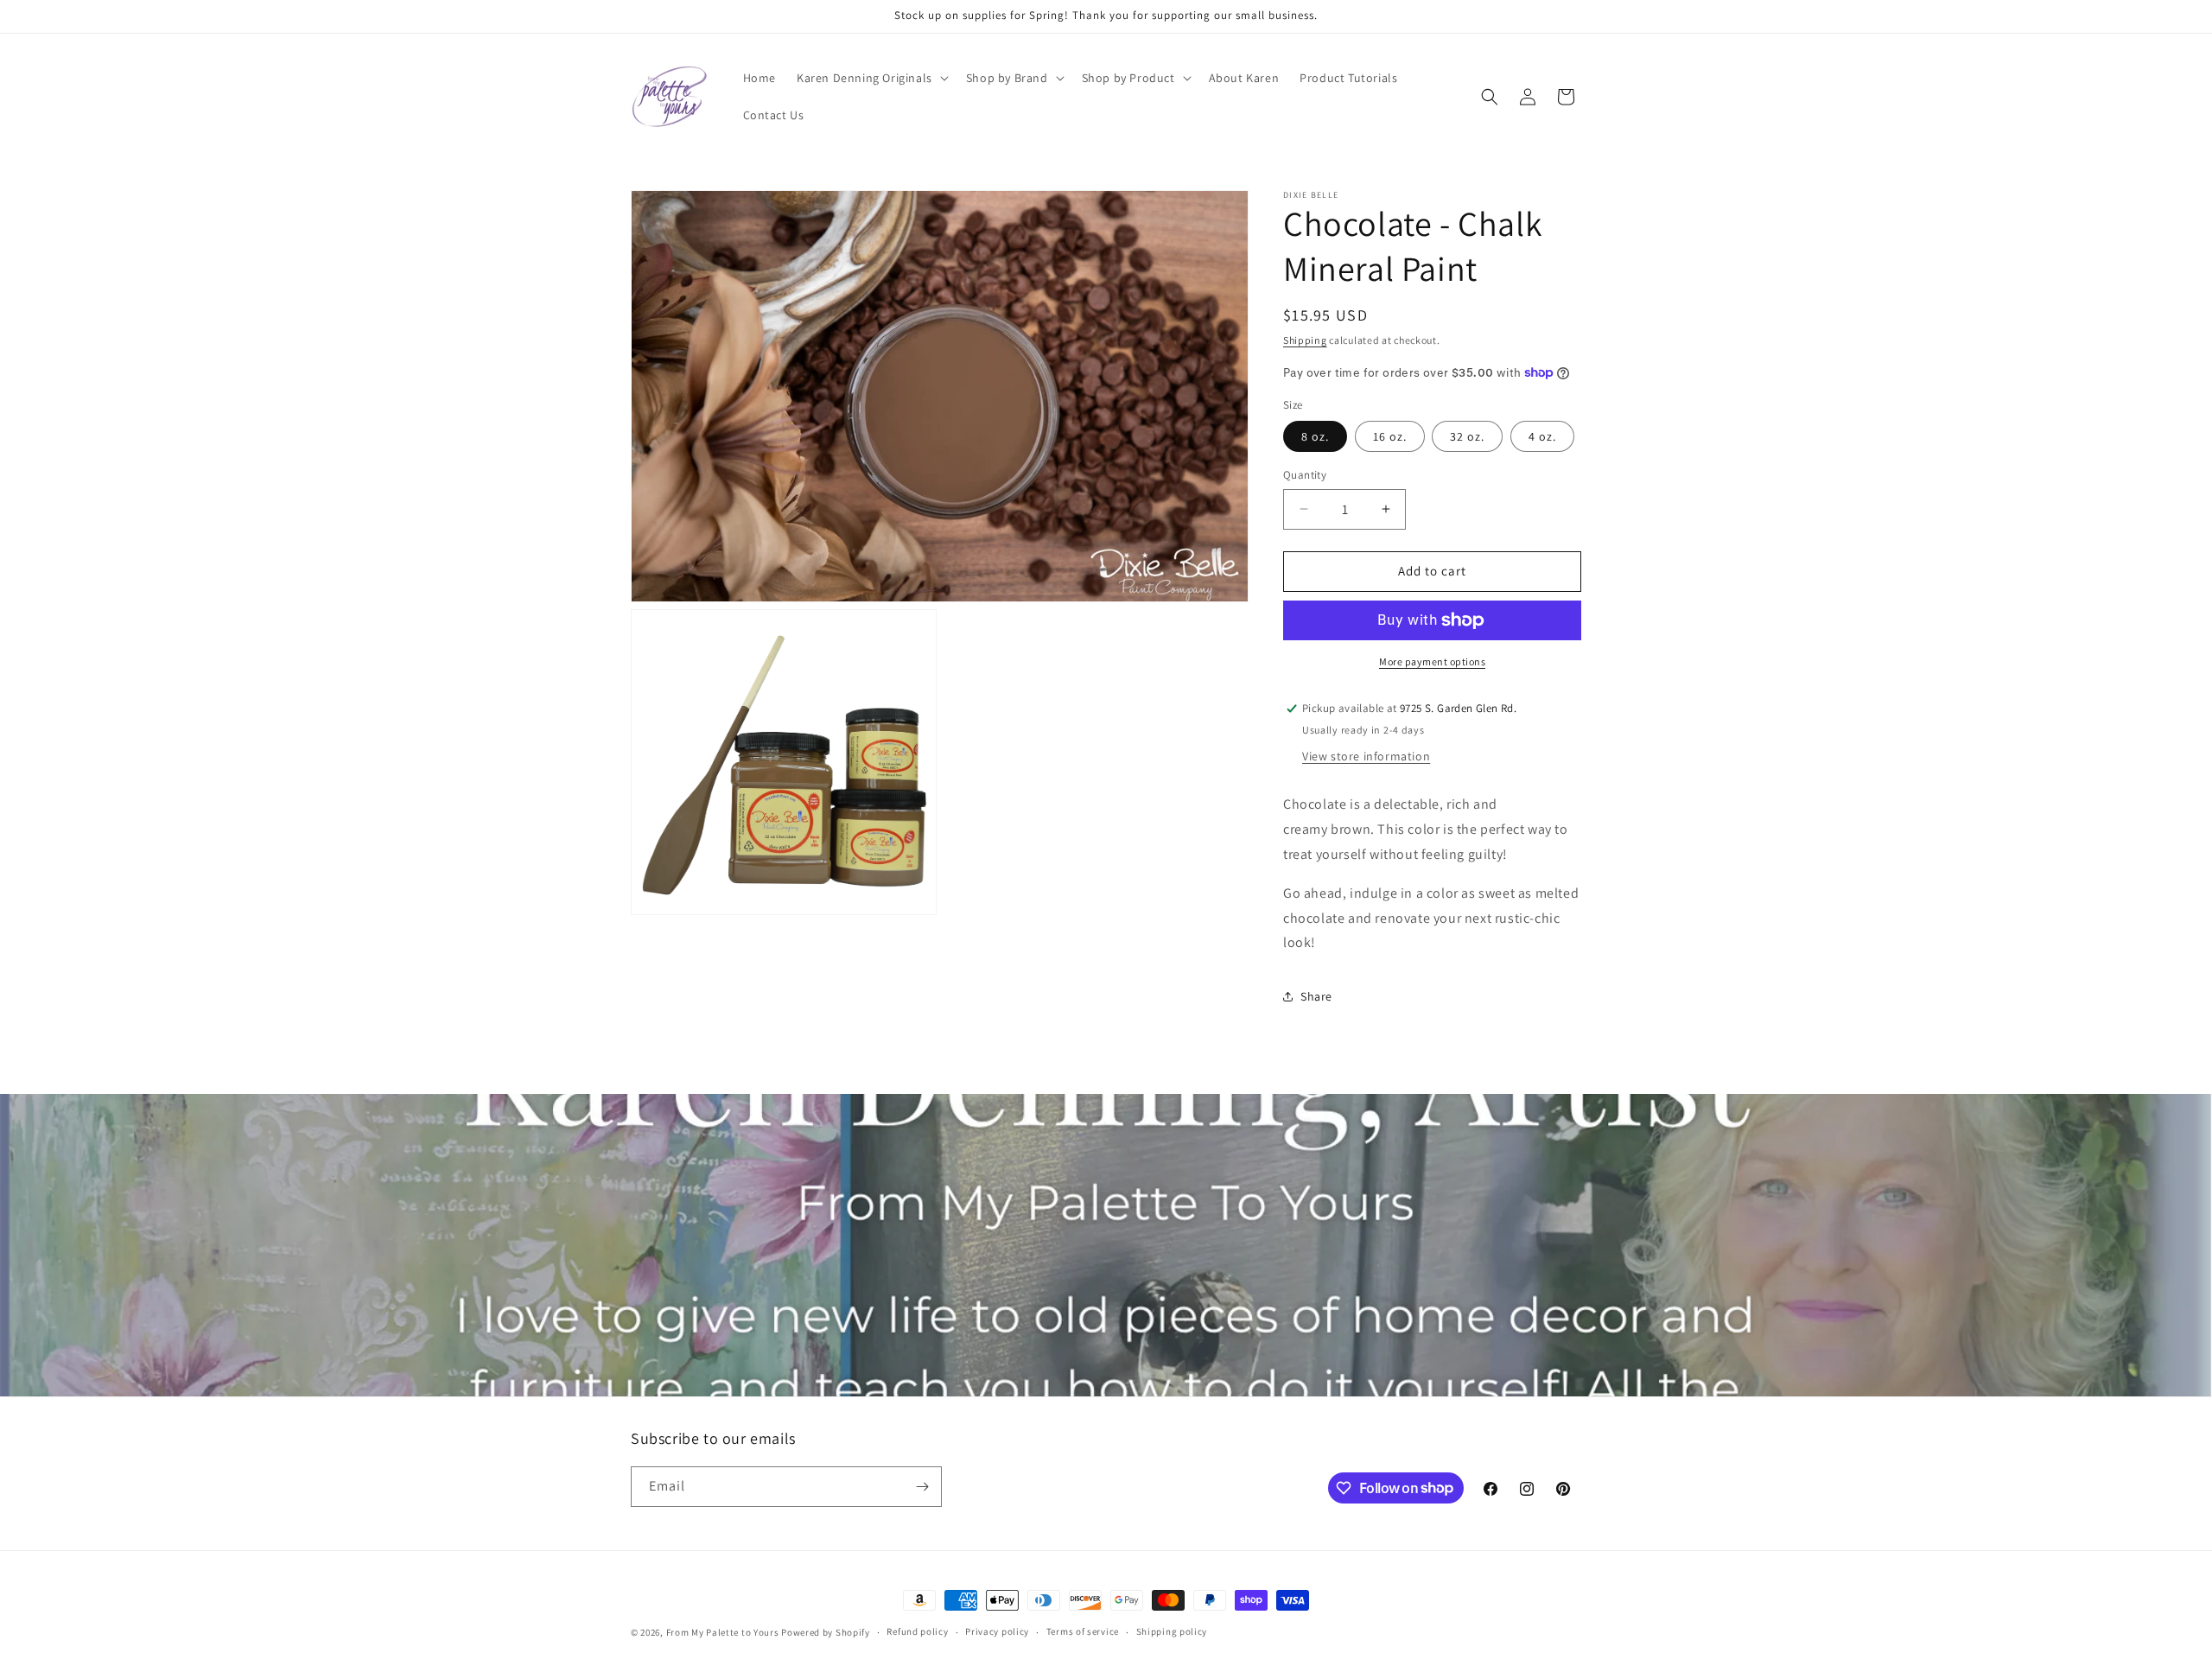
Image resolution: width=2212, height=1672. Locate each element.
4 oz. (1542, 436)
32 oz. (1467, 436)
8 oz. (1315, 436)
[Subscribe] (922, 1487)
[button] (871, 78)
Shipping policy (1172, 1631)
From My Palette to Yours (723, 1632)
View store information (1366, 756)
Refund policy (917, 1631)
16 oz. (1390, 436)
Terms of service (1083, 1631)
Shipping (1305, 340)
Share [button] (1316, 996)
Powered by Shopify (826, 1632)
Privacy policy (997, 1631)
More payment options (1432, 661)
